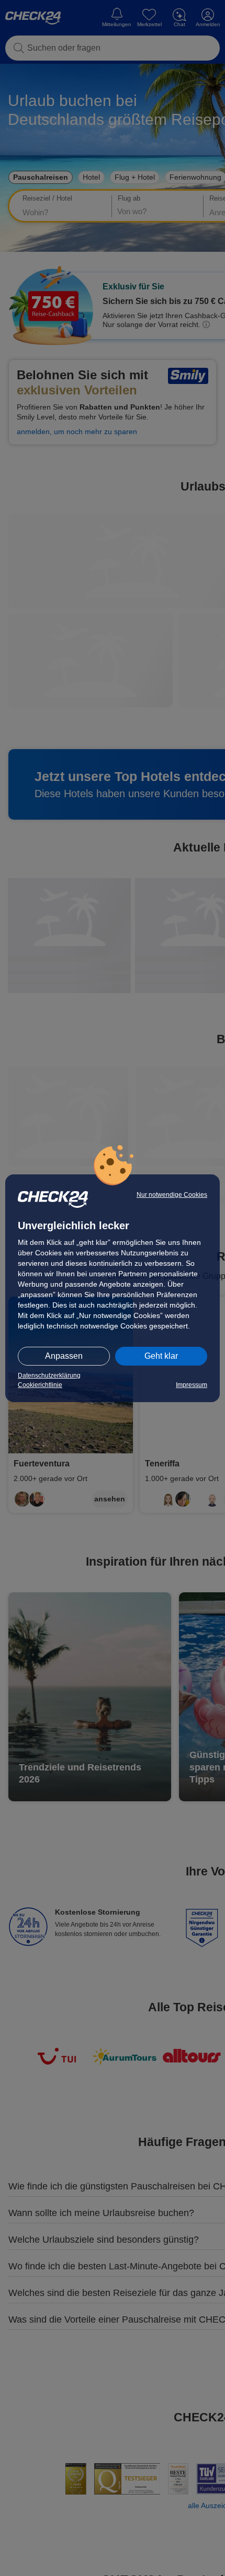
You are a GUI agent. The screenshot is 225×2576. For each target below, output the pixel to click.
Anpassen (64, 1356)
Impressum (192, 1385)
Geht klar (161, 1356)
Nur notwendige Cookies (172, 1195)
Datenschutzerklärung (49, 1376)
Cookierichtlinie (40, 1385)
